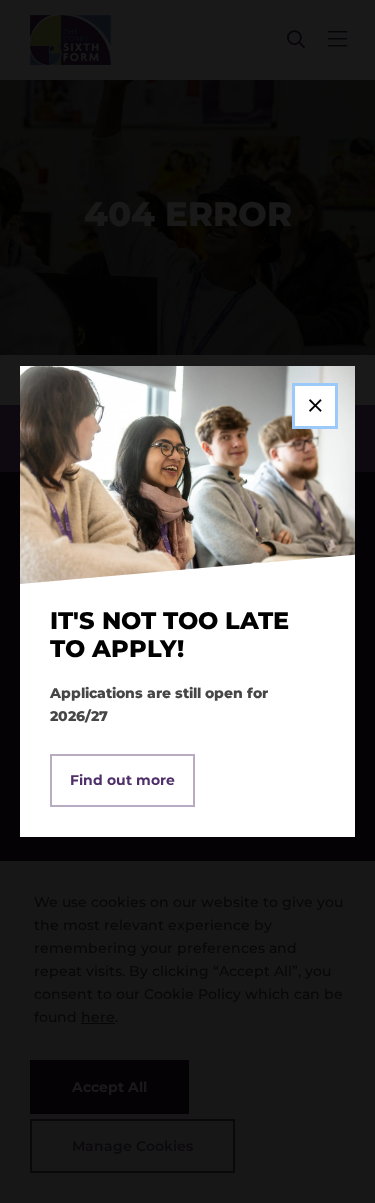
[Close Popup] (315, 406)
